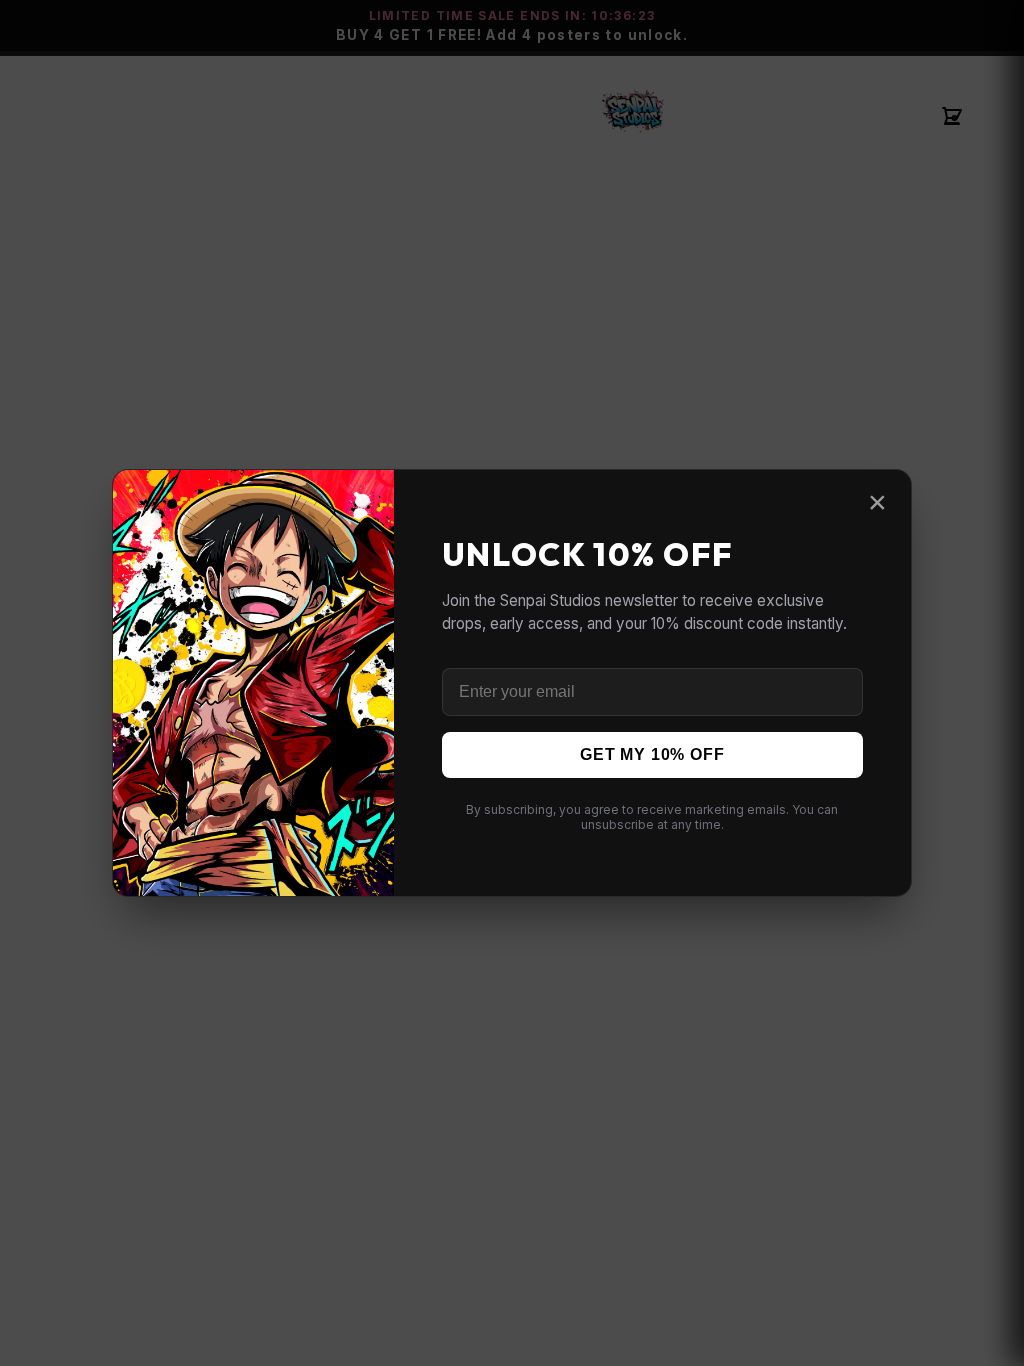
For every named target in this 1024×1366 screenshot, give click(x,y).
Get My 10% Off (652, 754)
